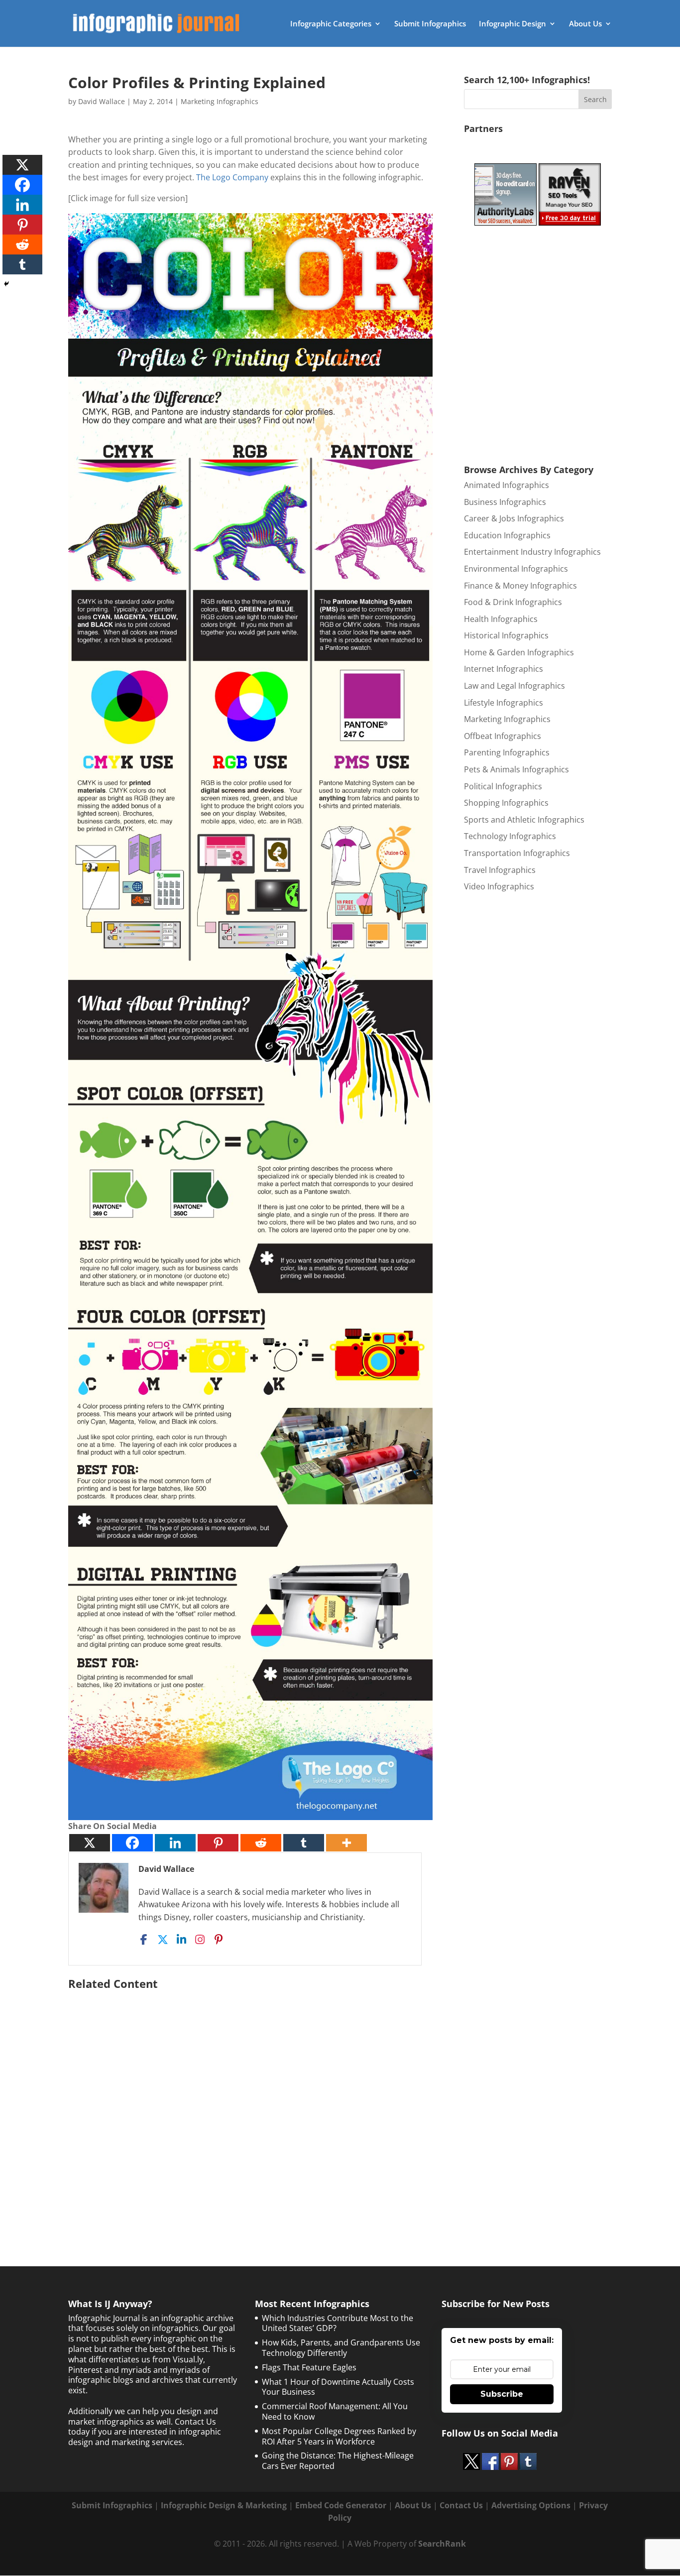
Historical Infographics (506, 635)
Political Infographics (503, 786)
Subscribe (502, 2394)
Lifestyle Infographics (504, 703)
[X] (90, 1843)
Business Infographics (505, 502)
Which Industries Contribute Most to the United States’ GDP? (338, 2323)
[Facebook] (132, 1843)
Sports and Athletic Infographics (524, 820)
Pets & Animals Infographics (516, 769)
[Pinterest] (218, 1843)
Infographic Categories (331, 24)
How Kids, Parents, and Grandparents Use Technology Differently (341, 2348)
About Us (585, 24)
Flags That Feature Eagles (309, 2367)
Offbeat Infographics (503, 736)
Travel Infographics (500, 870)
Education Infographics (507, 535)
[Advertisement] (250, 2103)
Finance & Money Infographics (520, 586)
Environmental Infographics (516, 569)
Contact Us (461, 2505)
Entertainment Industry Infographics (532, 552)
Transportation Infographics (517, 853)
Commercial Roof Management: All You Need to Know (335, 2411)
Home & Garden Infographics (519, 652)
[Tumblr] (304, 1843)
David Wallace (102, 101)
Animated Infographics (507, 485)
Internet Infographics (504, 669)
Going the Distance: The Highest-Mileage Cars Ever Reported (338, 2461)
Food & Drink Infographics (513, 602)
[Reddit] (261, 1843)
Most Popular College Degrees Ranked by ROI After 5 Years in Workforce (339, 2436)
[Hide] (6, 284)
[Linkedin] (175, 1843)
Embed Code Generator (341, 2505)
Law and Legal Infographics (514, 686)
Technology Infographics (510, 836)
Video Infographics (499, 886)
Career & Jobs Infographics (514, 518)
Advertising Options (531, 2505)
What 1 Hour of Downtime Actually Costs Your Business (338, 2387)
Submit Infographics (430, 24)
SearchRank (442, 2544)
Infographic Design (512, 24)
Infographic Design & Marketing (224, 2505)
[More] (346, 1843)
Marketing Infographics (220, 101)
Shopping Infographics (506, 803)
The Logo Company (232, 177)
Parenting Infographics (507, 752)
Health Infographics (501, 619)
